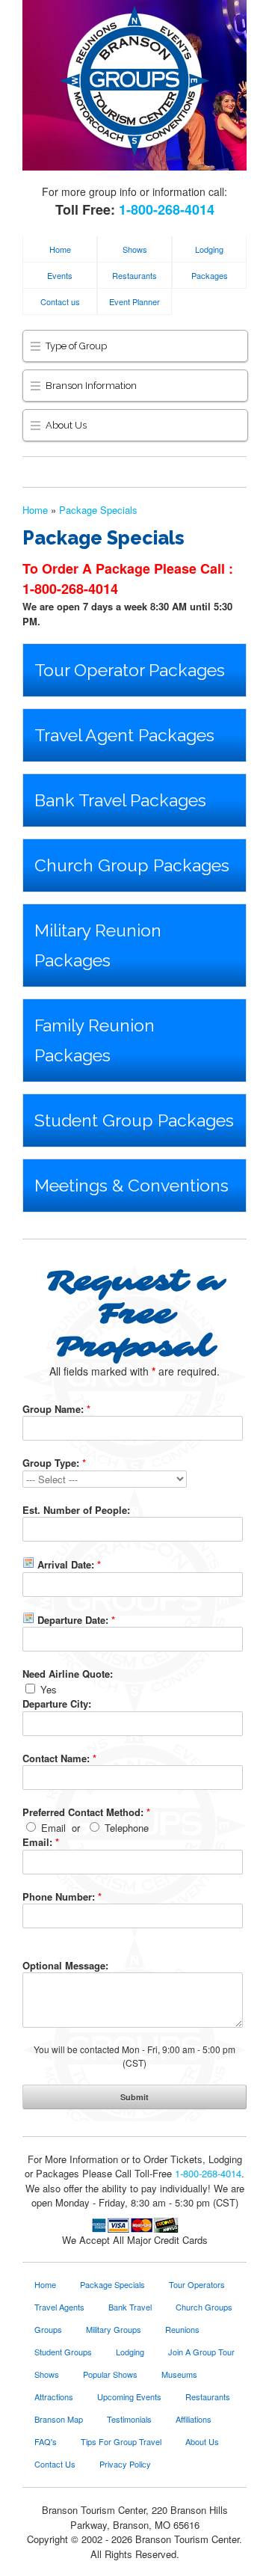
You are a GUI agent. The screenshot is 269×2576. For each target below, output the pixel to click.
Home (60, 249)
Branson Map (59, 2419)
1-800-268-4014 (167, 209)
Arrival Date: (68, 1564)
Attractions (54, 2396)
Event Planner (134, 301)
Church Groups (204, 2307)
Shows (135, 249)
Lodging (209, 249)
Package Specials (98, 510)
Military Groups (114, 2329)
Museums (179, 2374)
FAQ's (46, 2441)
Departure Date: (75, 1620)
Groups (48, 2329)
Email (52, 1828)
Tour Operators (197, 2284)
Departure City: (57, 1703)
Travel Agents (59, 2307)
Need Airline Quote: (68, 1674)
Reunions (182, 2329)
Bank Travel (130, 2307)
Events (60, 275)
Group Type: (54, 1463)
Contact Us (55, 2464)
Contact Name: (59, 1758)
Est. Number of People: (76, 1510)
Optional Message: (65, 1965)
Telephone (125, 1828)
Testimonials (129, 2419)
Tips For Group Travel (121, 2441)
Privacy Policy (125, 2464)
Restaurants (134, 275)
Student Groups (63, 2352)
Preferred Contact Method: (86, 1812)
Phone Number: (62, 1896)
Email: (41, 1842)
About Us (202, 2441)
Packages (210, 275)
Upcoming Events (129, 2396)
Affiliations (194, 2419)
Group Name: (56, 1409)
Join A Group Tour (201, 2352)
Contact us (60, 301)
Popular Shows (110, 2374)
